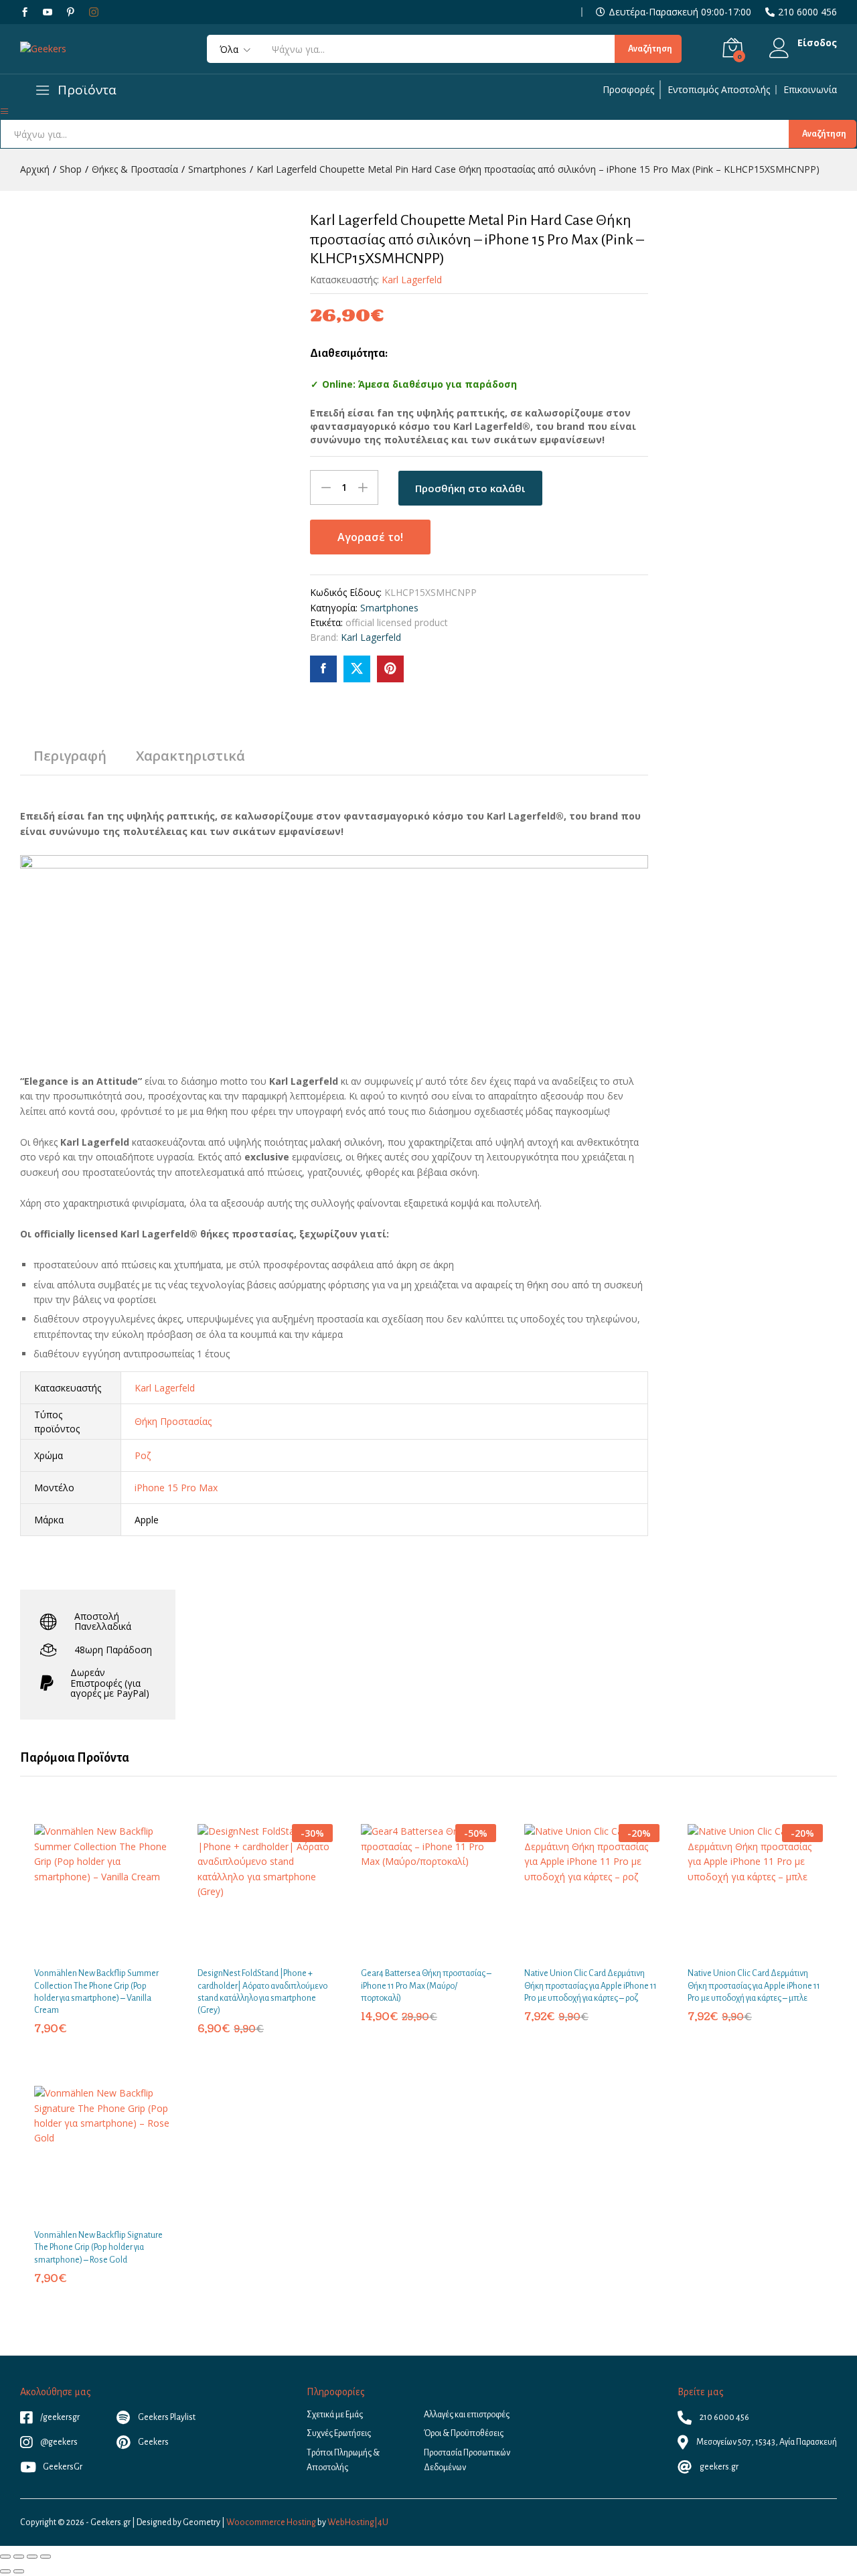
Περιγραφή (70, 756)
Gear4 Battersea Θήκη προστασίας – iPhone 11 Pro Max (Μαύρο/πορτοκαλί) (426, 1985)
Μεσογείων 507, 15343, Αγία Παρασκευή (766, 2442)
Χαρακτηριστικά (190, 756)
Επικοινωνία (810, 90)
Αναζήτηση (650, 49)
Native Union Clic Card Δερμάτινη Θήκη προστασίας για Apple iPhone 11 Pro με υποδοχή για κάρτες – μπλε (754, 1985)
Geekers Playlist (166, 2417)
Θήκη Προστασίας (173, 1421)
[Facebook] (25, 12)
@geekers (58, 2442)
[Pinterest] (70, 12)
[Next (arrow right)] (19, 2571)
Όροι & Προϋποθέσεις (464, 2433)
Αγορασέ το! (370, 537)
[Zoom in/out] (46, 2557)
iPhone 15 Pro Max (176, 1488)
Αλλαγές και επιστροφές (467, 2415)
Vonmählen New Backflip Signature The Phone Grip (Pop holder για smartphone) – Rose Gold (98, 2247)
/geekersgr (59, 2417)
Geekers (153, 2442)
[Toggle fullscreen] (32, 2557)
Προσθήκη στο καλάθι (470, 488)
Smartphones (389, 608)
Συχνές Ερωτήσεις (339, 2433)
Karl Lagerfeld (412, 280)
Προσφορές (628, 90)
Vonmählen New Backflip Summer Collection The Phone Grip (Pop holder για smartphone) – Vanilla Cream (96, 1992)
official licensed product (397, 622)
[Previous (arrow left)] (5, 2571)
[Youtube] (48, 12)
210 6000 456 (807, 12)
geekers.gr (718, 2467)
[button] (86, 1951)
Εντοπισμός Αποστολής (719, 90)
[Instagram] (94, 12)
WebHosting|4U (358, 2522)
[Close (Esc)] (5, 2557)
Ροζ (143, 1455)
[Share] (19, 2557)
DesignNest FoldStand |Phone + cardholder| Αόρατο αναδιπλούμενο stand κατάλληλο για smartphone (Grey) (262, 1992)
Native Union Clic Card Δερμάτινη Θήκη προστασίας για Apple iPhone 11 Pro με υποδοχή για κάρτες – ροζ (591, 1985)
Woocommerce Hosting (271, 2522)
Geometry (202, 2522)
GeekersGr (63, 2467)
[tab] (70, 762)
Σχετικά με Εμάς (335, 2415)
